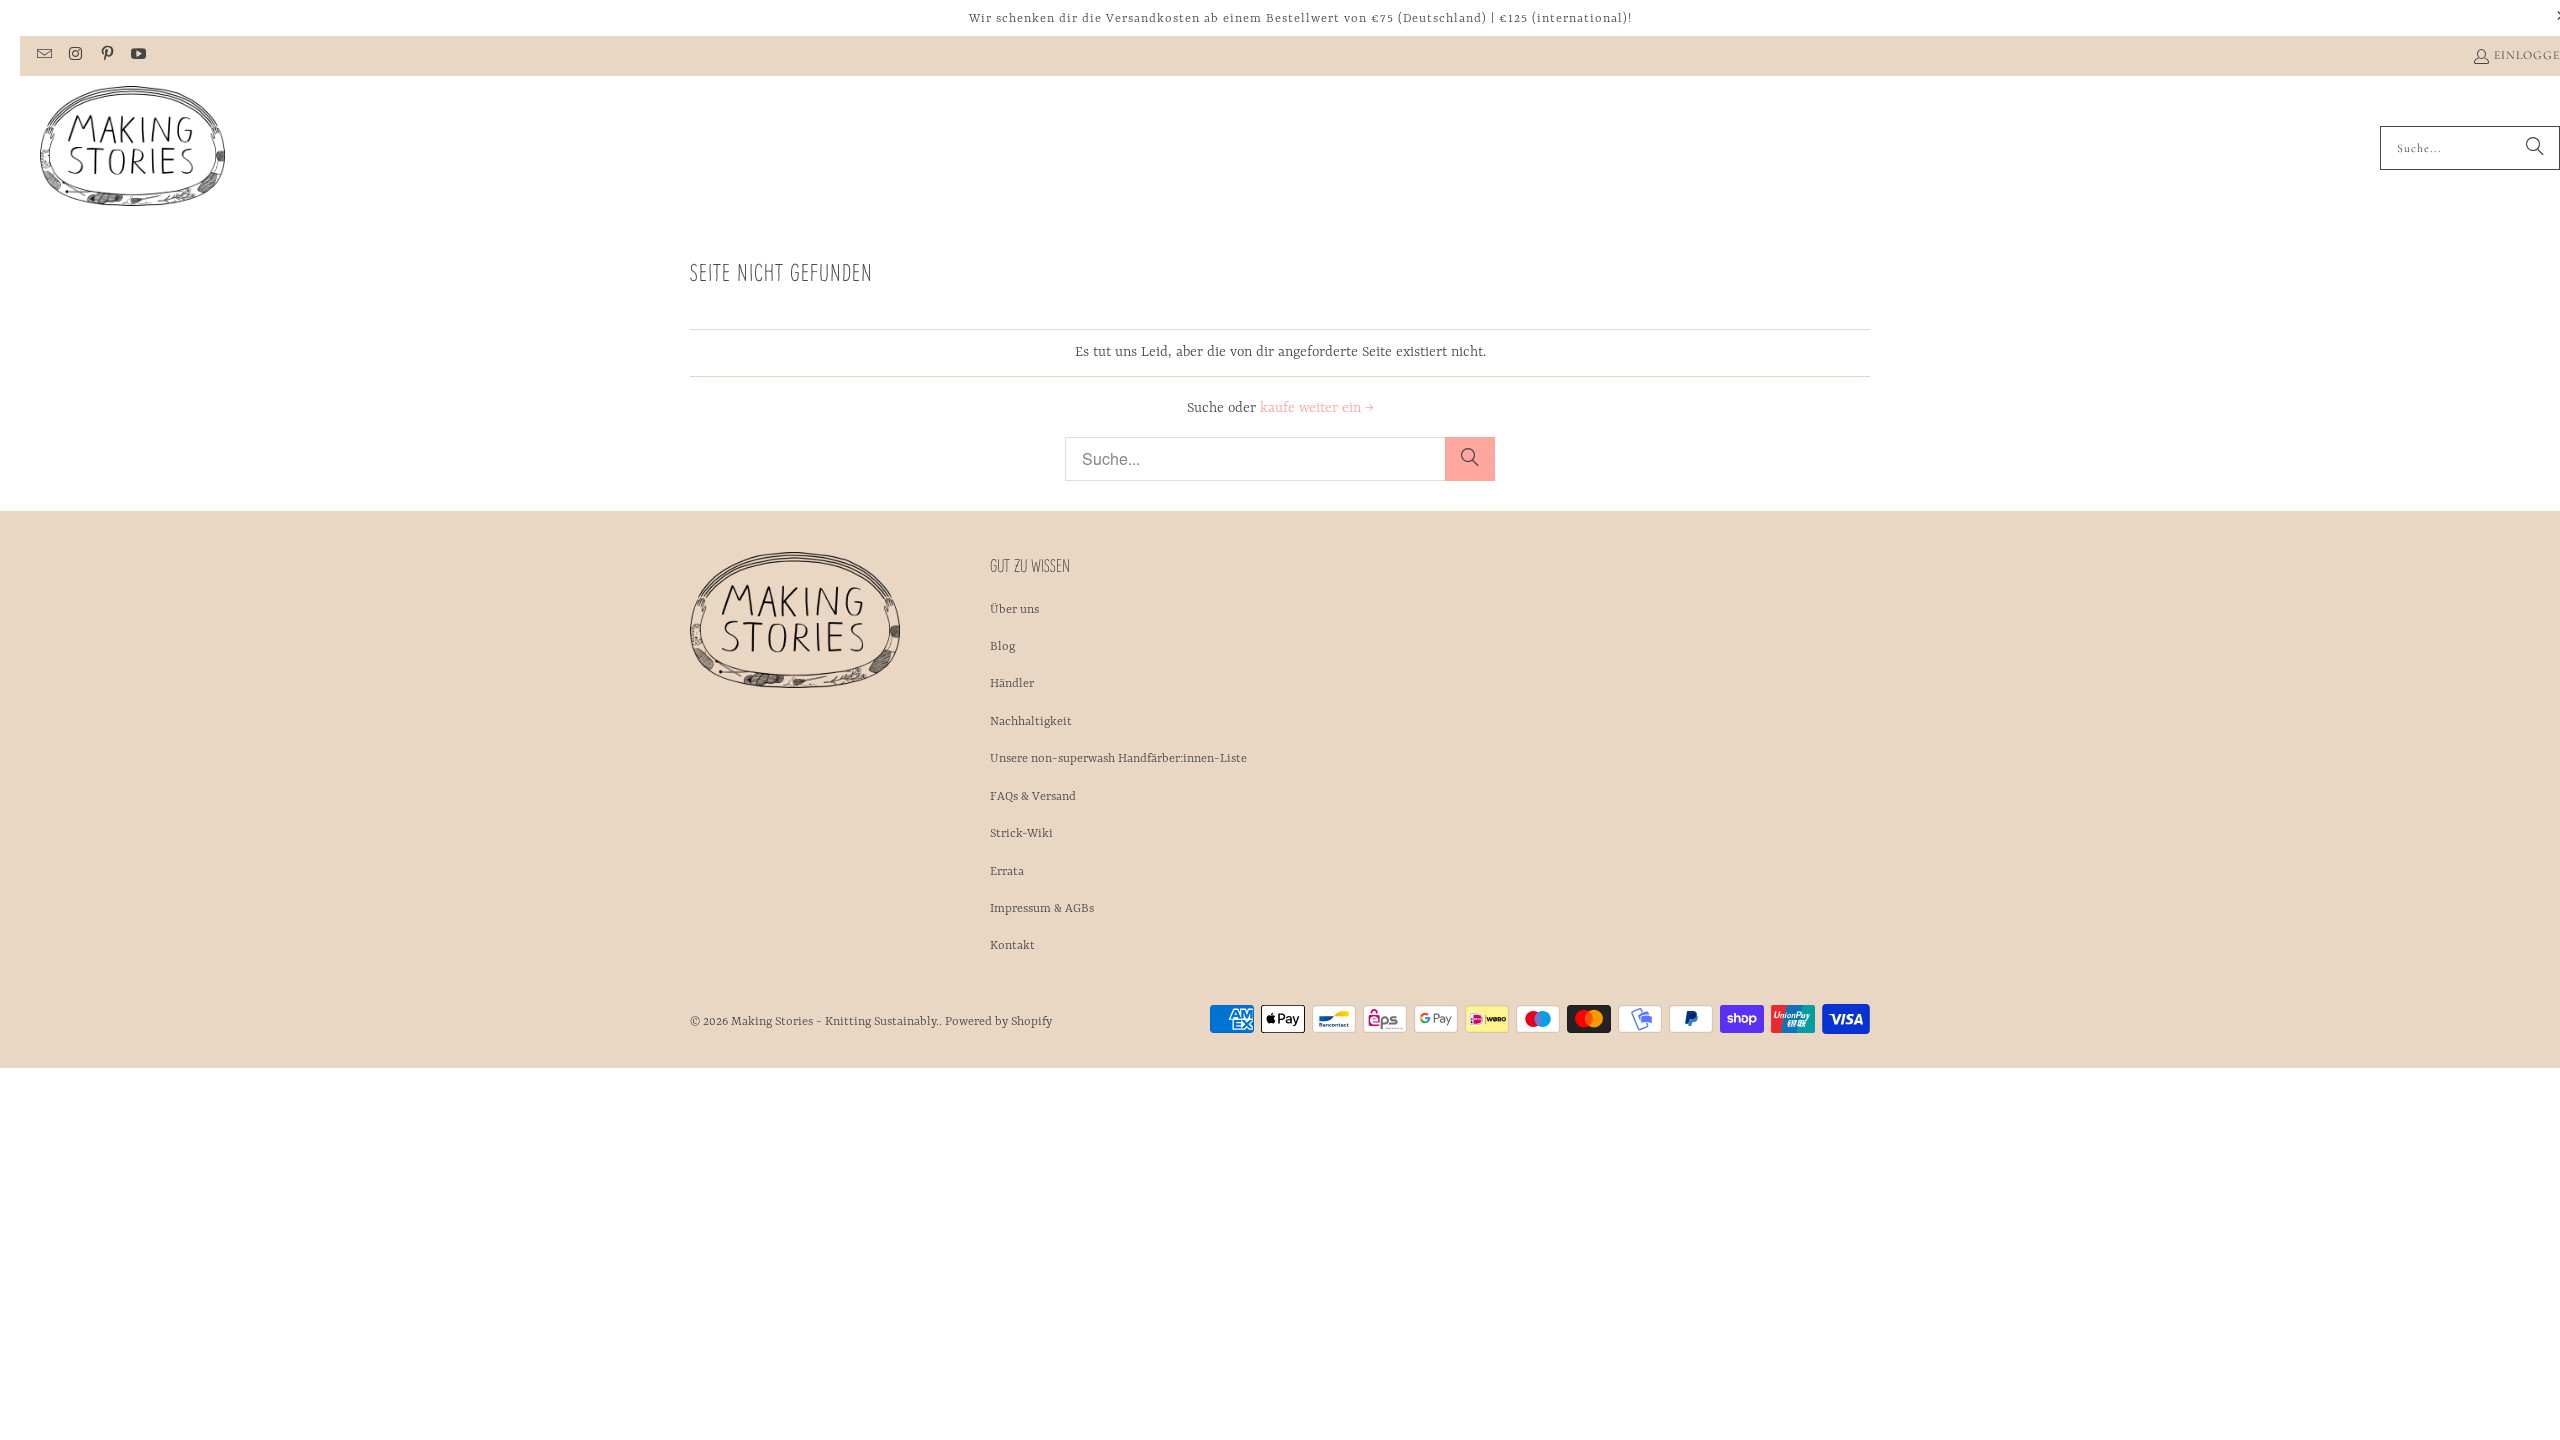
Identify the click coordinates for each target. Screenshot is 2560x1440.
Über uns (1014, 610)
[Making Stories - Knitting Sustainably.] (132, 148)
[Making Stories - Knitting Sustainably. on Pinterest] (106, 56)
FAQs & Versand (1033, 797)
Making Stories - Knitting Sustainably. (835, 1022)
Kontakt (1012, 946)
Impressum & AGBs (1042, 909)
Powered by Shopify (998, 1022)
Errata (1007, 872)
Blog (1002, 647)
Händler (1012, 684)
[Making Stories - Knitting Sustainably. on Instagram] (74, 56)
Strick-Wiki (1021, 834)
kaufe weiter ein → (1317, 408)
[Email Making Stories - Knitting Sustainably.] (43, 56)
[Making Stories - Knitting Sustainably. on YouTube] (137, 56)
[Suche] (2535, 148)
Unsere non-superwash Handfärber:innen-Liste (1118, 759)
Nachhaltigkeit (1031, 722)
